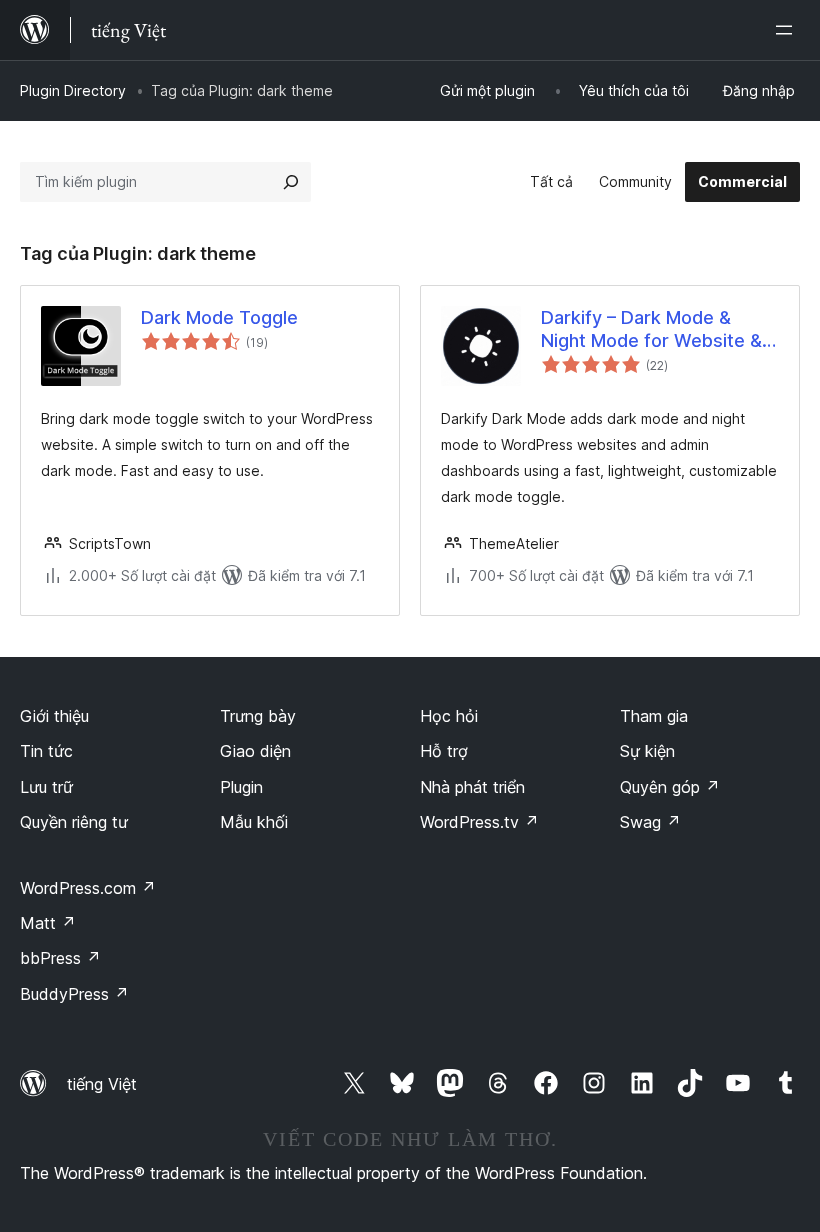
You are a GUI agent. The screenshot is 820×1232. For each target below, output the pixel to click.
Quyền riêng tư (74, 822)
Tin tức (46, 751)
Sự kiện (647, 751)
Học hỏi (449, 716)
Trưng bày (258, 716)
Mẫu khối (254, 822)
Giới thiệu (54, 716)
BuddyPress (74, 994)
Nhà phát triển (472, 787)
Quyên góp (670, 787)
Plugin (241, 787)
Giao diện (255, 751)
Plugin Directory (73, 90)
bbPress (60, 958)
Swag (650, 822)
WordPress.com (88, 888)
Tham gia (654, 716)
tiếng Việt (102, 1084)
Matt (48, 923)
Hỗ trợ (444, 751)
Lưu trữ (46, 787)
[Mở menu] (788, 30)
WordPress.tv (479, 822)
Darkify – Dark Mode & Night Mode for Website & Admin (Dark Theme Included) (651, 330)
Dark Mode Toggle (219, 317)
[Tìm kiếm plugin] (291, 182)
